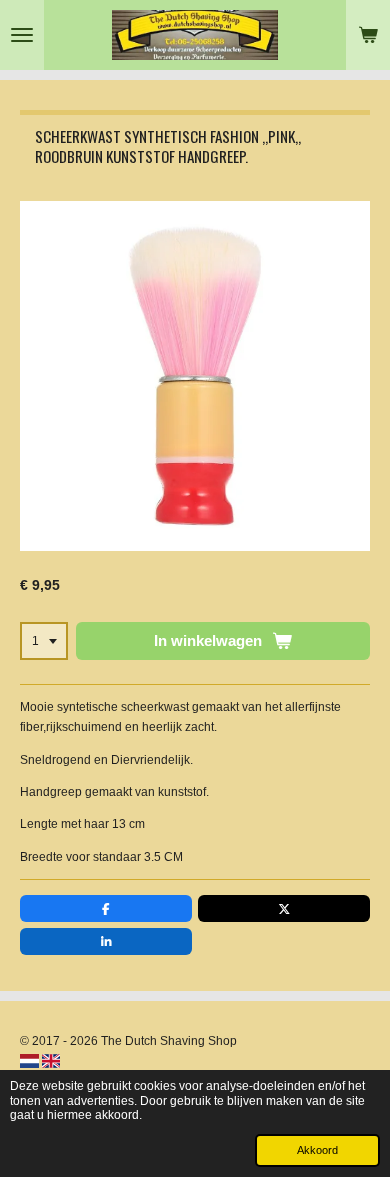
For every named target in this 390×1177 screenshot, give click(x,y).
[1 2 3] (44, 641)
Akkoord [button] (317, 1150)
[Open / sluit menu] (22, 35)
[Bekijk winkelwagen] (368, 35)
